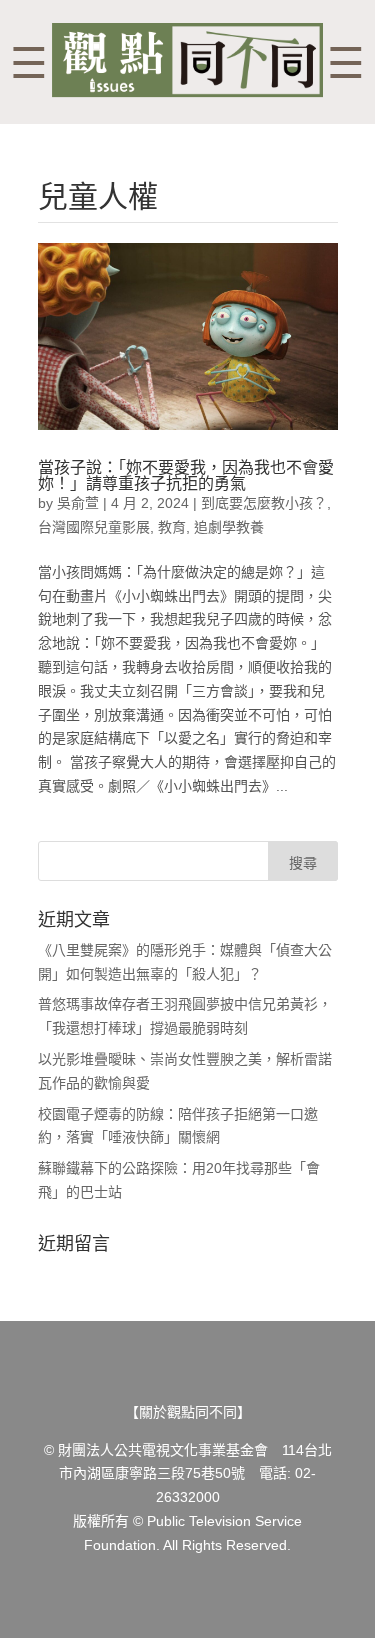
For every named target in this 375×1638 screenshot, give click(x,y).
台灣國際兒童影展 (94, 527)
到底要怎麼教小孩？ (264, 503)
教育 (172, 527)
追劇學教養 (229, 527)
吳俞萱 (78, 503)
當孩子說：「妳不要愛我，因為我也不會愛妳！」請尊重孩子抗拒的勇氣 (186, 475)
